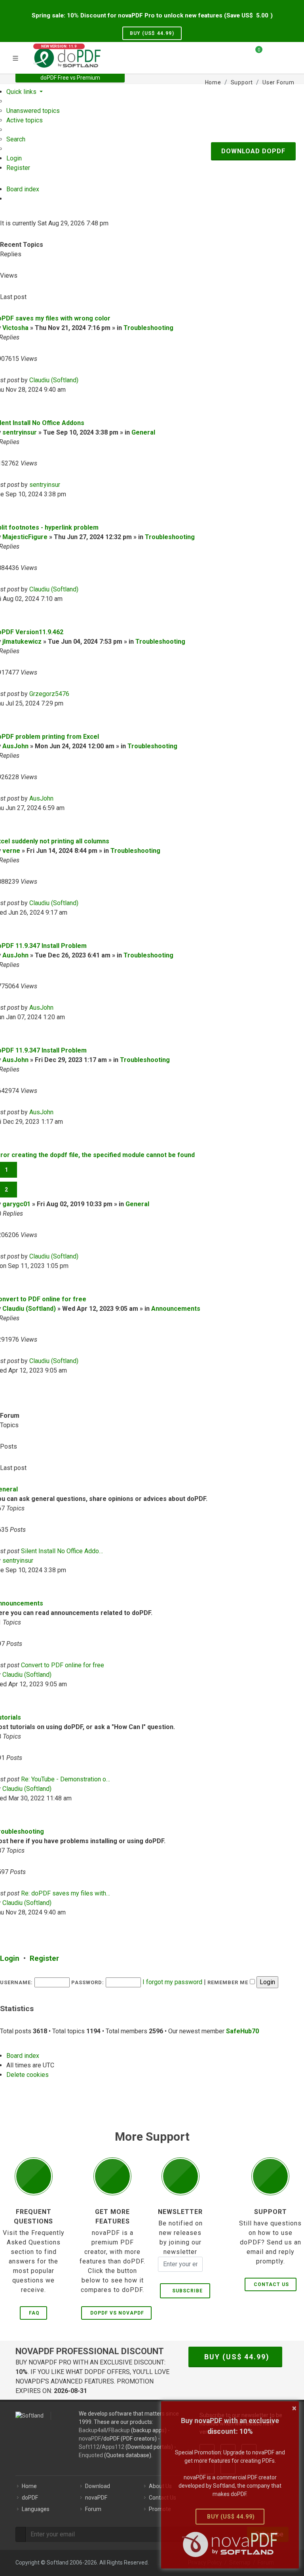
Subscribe (186, 2291)
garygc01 (16, 1204)
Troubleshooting (148, 328)
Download (98, 2486)
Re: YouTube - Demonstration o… (66, 1779)
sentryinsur (20, 432)
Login (10, 1958)
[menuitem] (33, 111)
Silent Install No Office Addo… (62, 1551)
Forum (93, 2509)
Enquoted (91, 2455)
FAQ (34, 2313)
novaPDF (90, 2439)
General (143, 432)
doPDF (30, 2498)
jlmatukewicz (22, 642)
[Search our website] (286, 53)
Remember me (229, 1982)
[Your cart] (254, 53)
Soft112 (89, 2447)
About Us (160, 2486)
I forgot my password (172, 1982)
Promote (160, 2509)
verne (11, 851)
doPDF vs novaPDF (117, 2313)
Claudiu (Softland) (54, 380)
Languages (36, 2509)
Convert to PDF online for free (63, 1665)
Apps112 (113, 2447)
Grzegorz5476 (49, 694)
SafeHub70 (242, 2031)
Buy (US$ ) (152, 33)
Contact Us (271, 2284)
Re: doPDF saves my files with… (66, 1893)
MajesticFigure (25, 537)
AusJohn (15, 746)
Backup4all (92, 2430)
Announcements (176, 1309)
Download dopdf (253, 151)
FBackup (119, 2430)
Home (29, 2486)
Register (44, 1958)
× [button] (294, 2408)
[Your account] (271, 57)
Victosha (15, 328)
